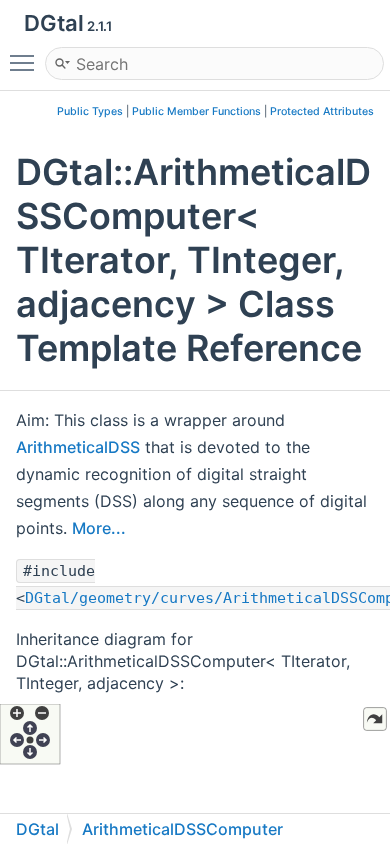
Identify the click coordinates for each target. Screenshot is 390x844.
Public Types (90, 111)
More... (99, 528)
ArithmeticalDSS (78, 447)
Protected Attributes (322, 111)
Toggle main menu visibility (26, 62)
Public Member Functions (196, 111)
